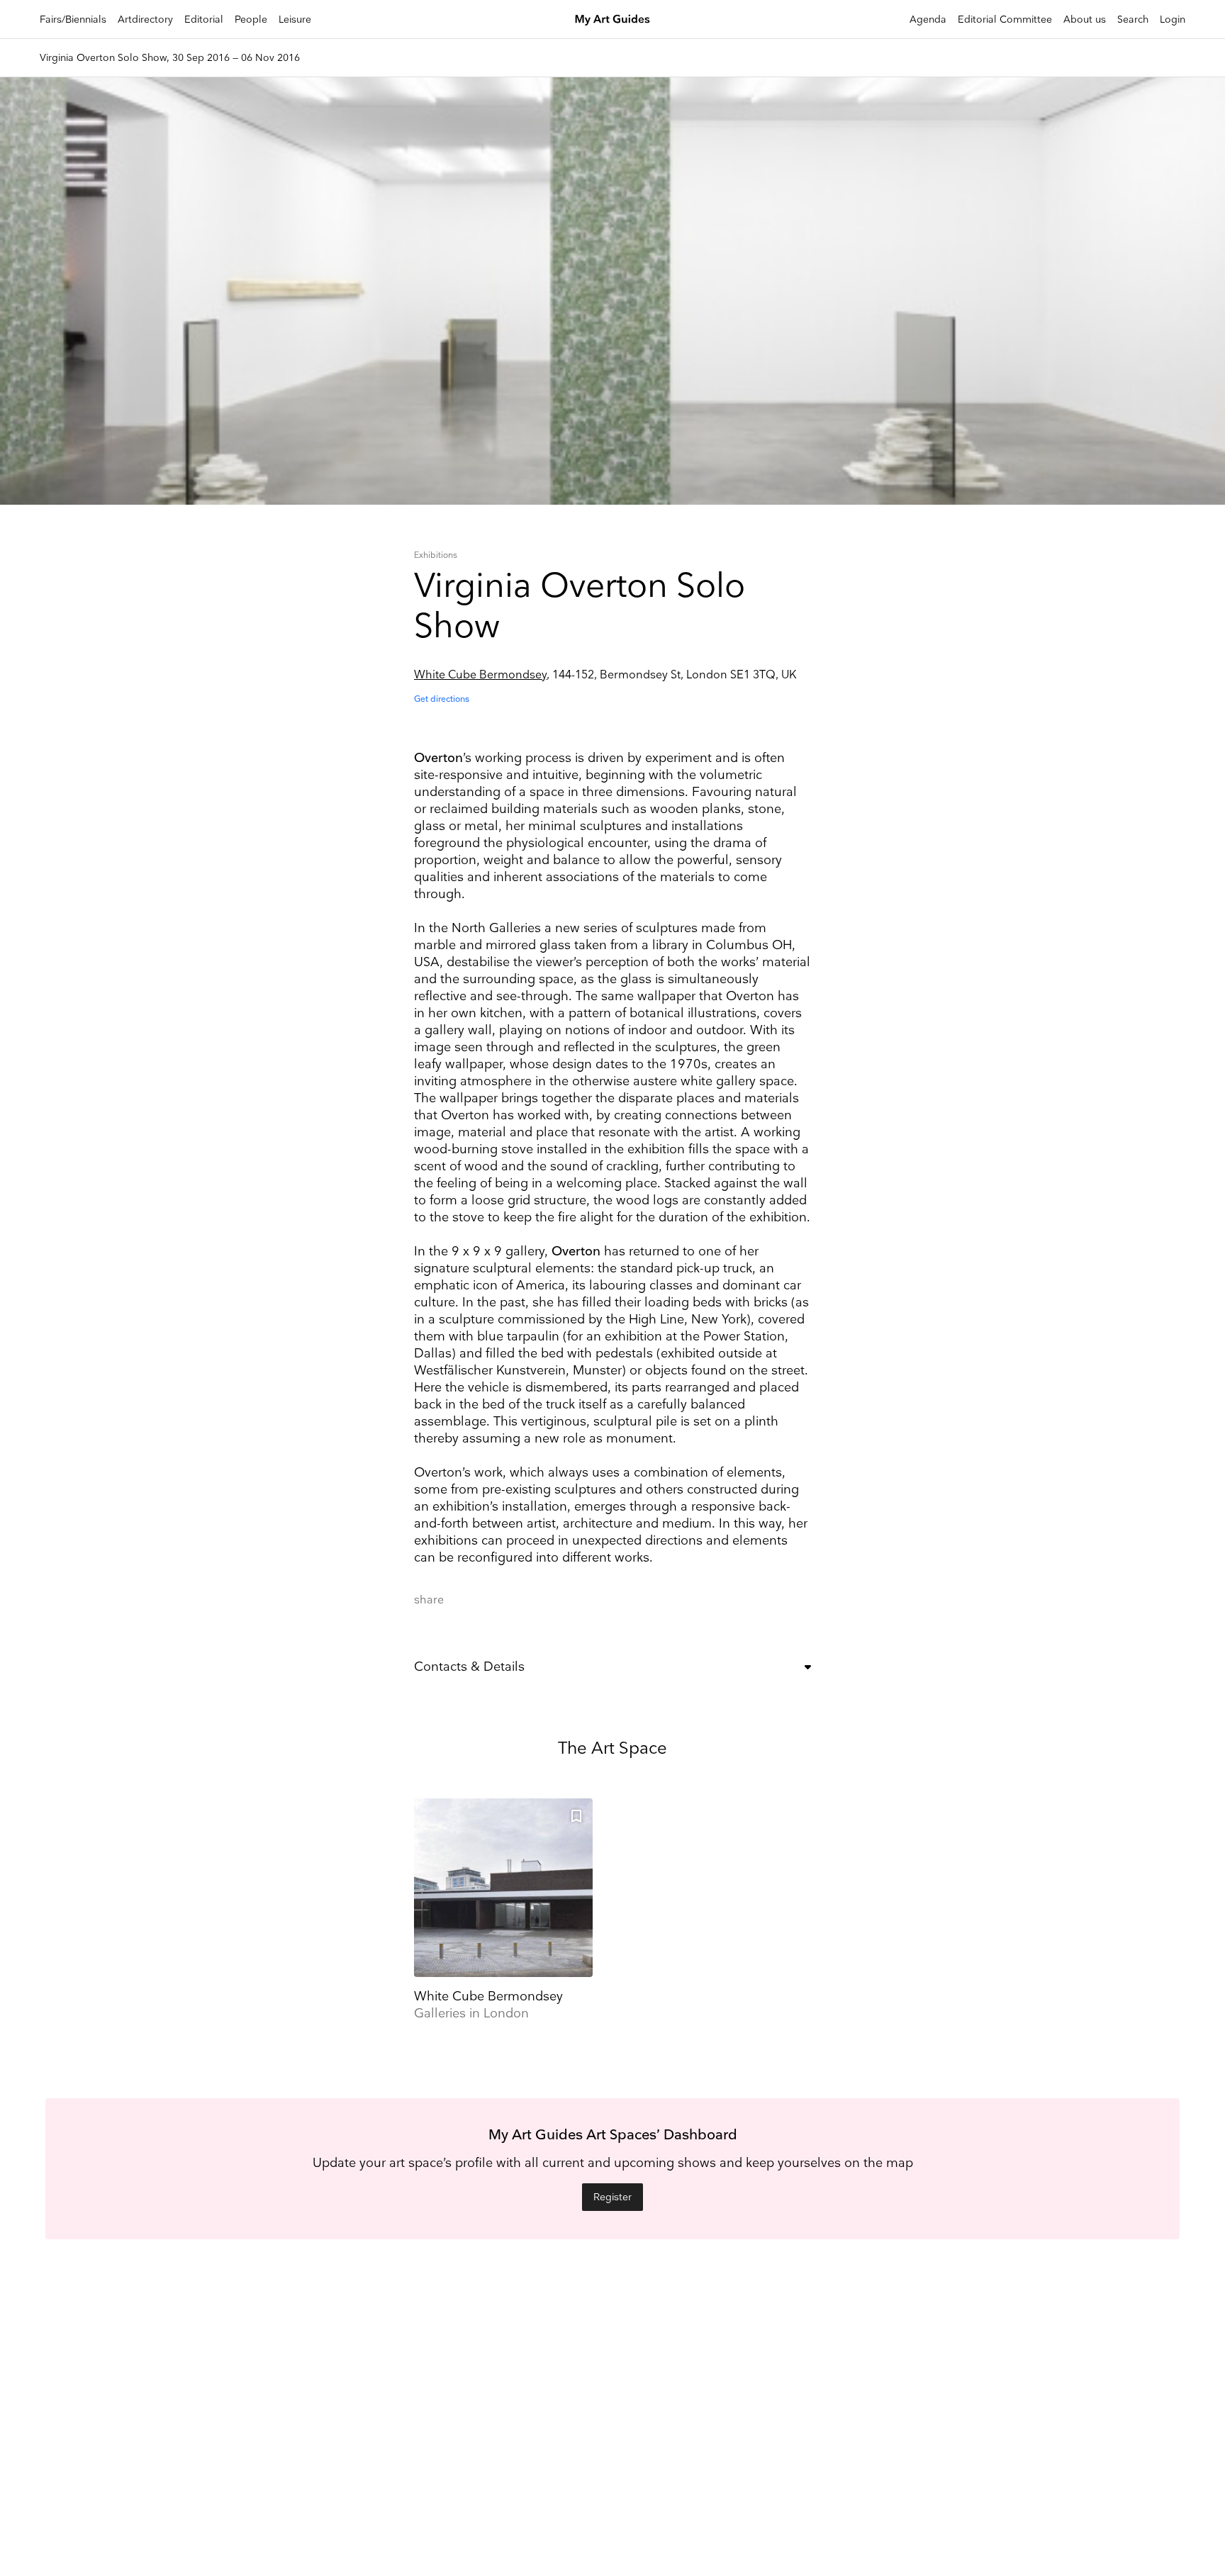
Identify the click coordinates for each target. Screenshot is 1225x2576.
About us (1085, 19)
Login (1173, 19)
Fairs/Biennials (73, 19)
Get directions (442, 699)
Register (612, 2197)
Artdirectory (145, 19)
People (251, 19)
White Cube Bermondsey (480, 675)
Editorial (204, 19)
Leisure (295, 19)
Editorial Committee (1005, 19)
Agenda (928, 19)
